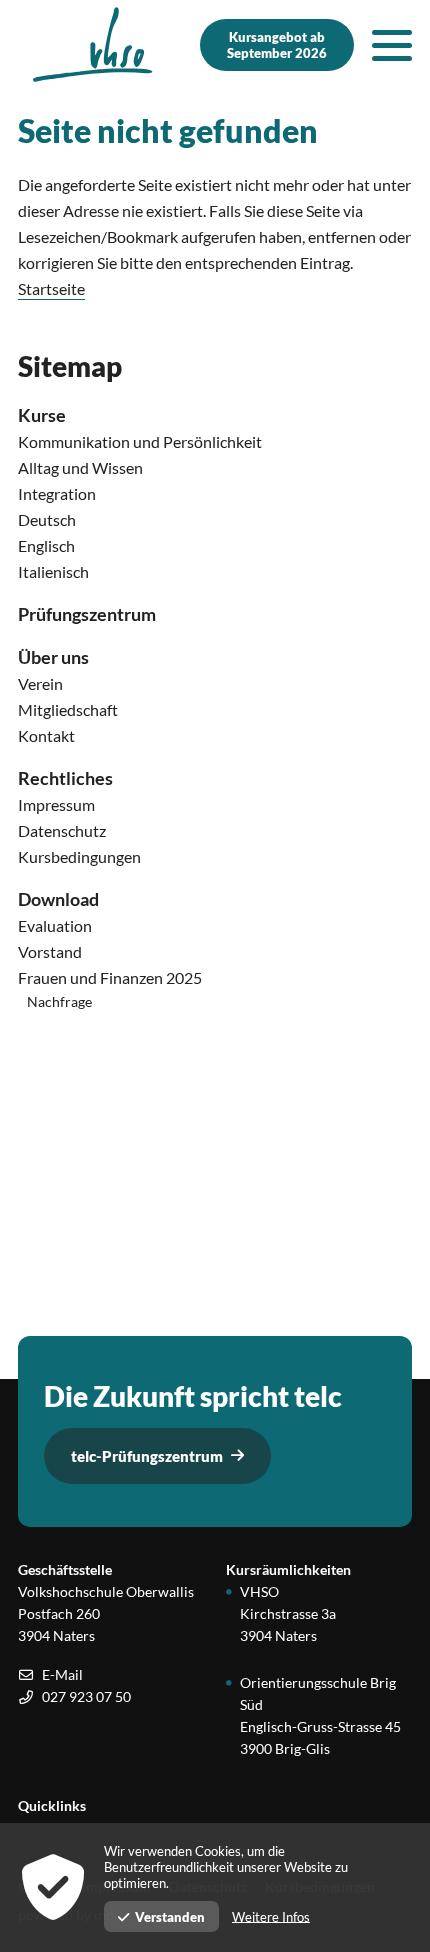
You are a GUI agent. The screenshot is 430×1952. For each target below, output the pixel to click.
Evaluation (55, 925)
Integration (57, 493)
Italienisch (53, 571)
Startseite (51, 288)
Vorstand (50, 951)
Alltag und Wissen (80, 467)
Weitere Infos (271, 1917)
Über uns (53, 657)
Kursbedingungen (79, 856)
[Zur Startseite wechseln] (93, 44)
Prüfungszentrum (87, 614)
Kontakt (46, 735)
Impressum (56, 804)
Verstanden (170, 1917)
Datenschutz (62, 830)
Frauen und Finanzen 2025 (110, 977)
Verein (40, 683)
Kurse (42, 415)
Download (58, 899)
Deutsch (47, 519)
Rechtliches (65, 778)
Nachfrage (59, 1001)
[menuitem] (215, 415)
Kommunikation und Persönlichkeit (140, 441)
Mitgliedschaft (68, 709)
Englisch (46, 545)
